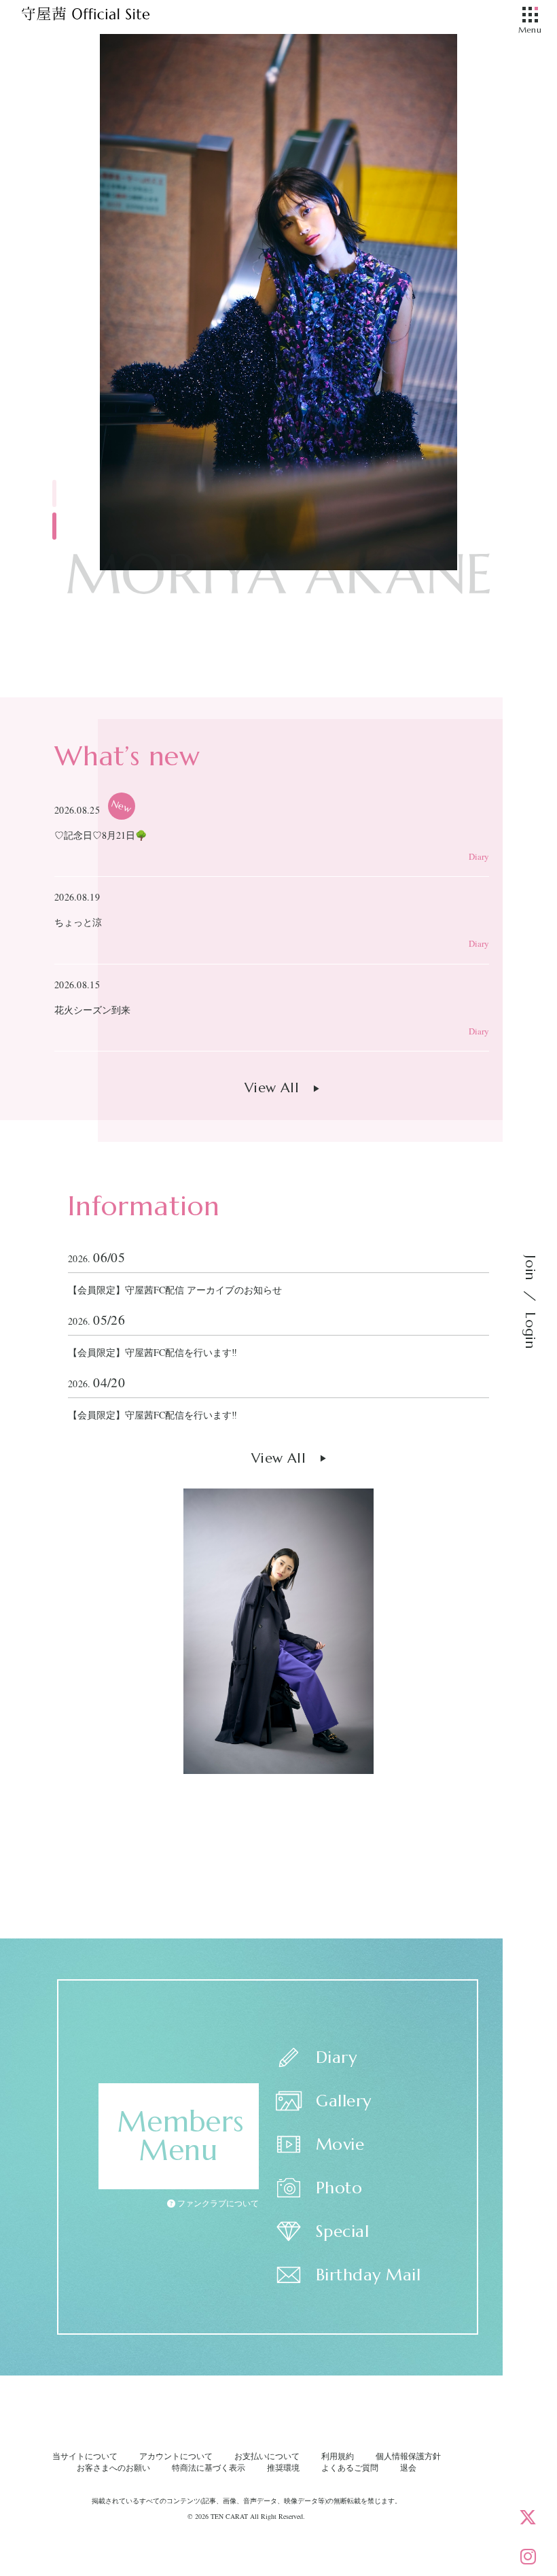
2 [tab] (54, 526)
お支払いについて (267, 2456)
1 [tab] (54, 493)
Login (530, 1330)
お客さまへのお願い (113, 2467)
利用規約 (338, 2456)
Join (530, 1268)
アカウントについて (176, 2456)
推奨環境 (283, 2467)
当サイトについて (85, 2456)
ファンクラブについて (217, 2203)
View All (272, 1088)
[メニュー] (530, 16)
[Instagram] (528, 2556)
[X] (528, 2517)
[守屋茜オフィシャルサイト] (102, 17)
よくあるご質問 (350, 2467)
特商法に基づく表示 (209, 2467)
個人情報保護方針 (408, 2456)
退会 (408, 2467)
